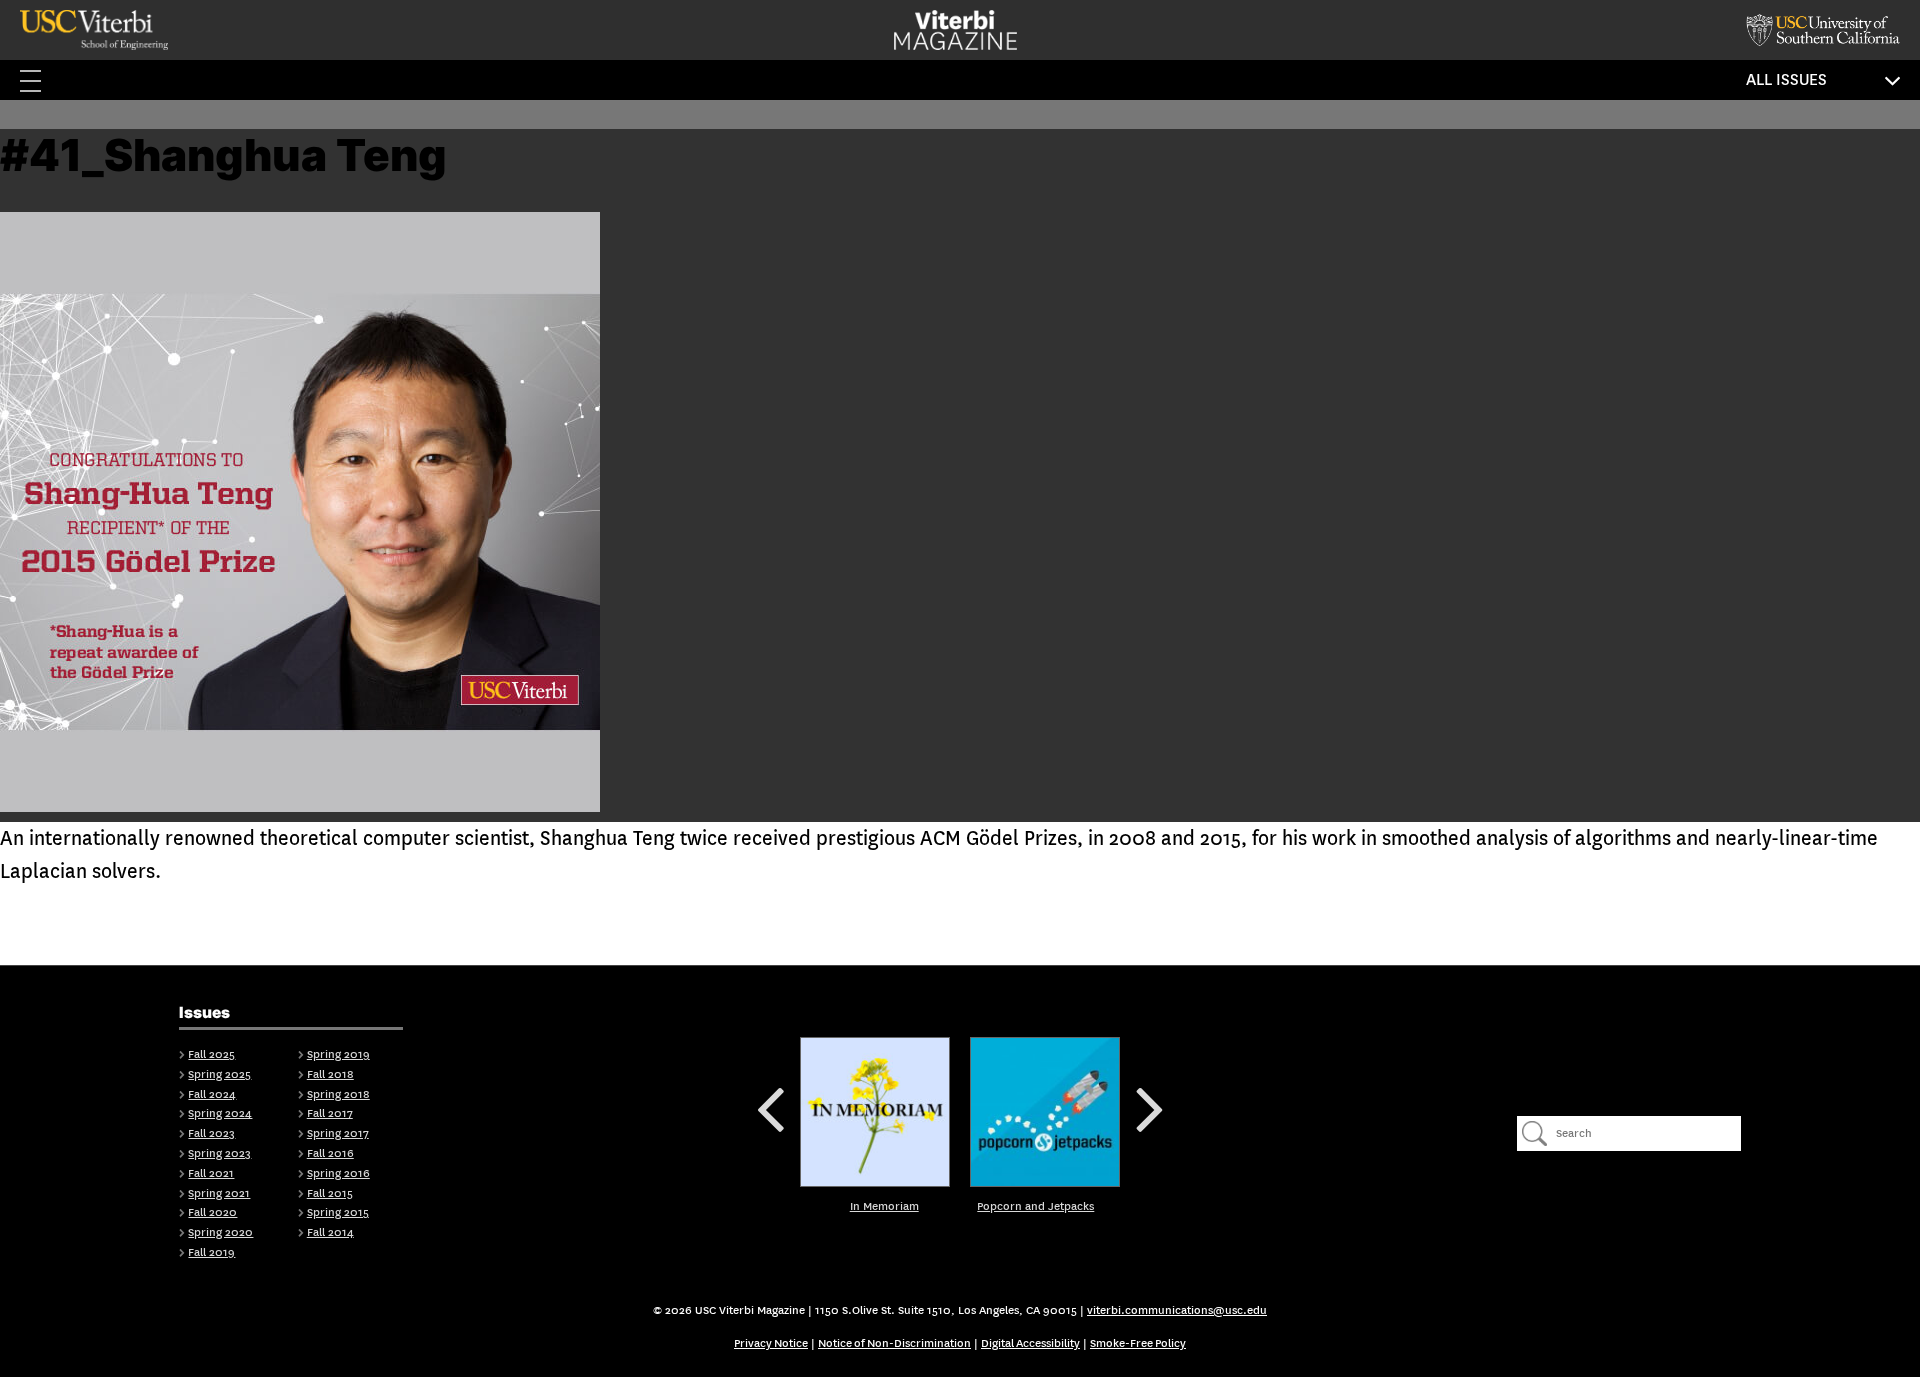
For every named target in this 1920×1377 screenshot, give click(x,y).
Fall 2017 (330, 1113)
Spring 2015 (338, 1212)
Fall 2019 (211, 1252)
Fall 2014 (330, 1232)
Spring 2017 (338, 1133)
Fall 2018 (330, 1074)
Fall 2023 (211, 1133)
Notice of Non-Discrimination (894, 1343)
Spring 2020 (220, 1232)
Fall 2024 (212, 1094)
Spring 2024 (220, 1113)
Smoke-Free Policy (1138, 1343)
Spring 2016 (338, 1173)
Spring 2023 (219, 1153)
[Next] (1045, 1112)
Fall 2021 (211, 1173)
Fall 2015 (330, 1193)
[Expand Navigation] (40, 80)
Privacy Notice (771, 1343)
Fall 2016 (330, 1153)
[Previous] (875, 1112)
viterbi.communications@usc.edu (1177, 1310)
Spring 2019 (338, 1054)
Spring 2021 (219, 1193)
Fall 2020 (212, 1212)
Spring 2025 (219, 1074)
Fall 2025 (211, 1054)
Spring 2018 (338, 1094)
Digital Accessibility (1030, 1343)
